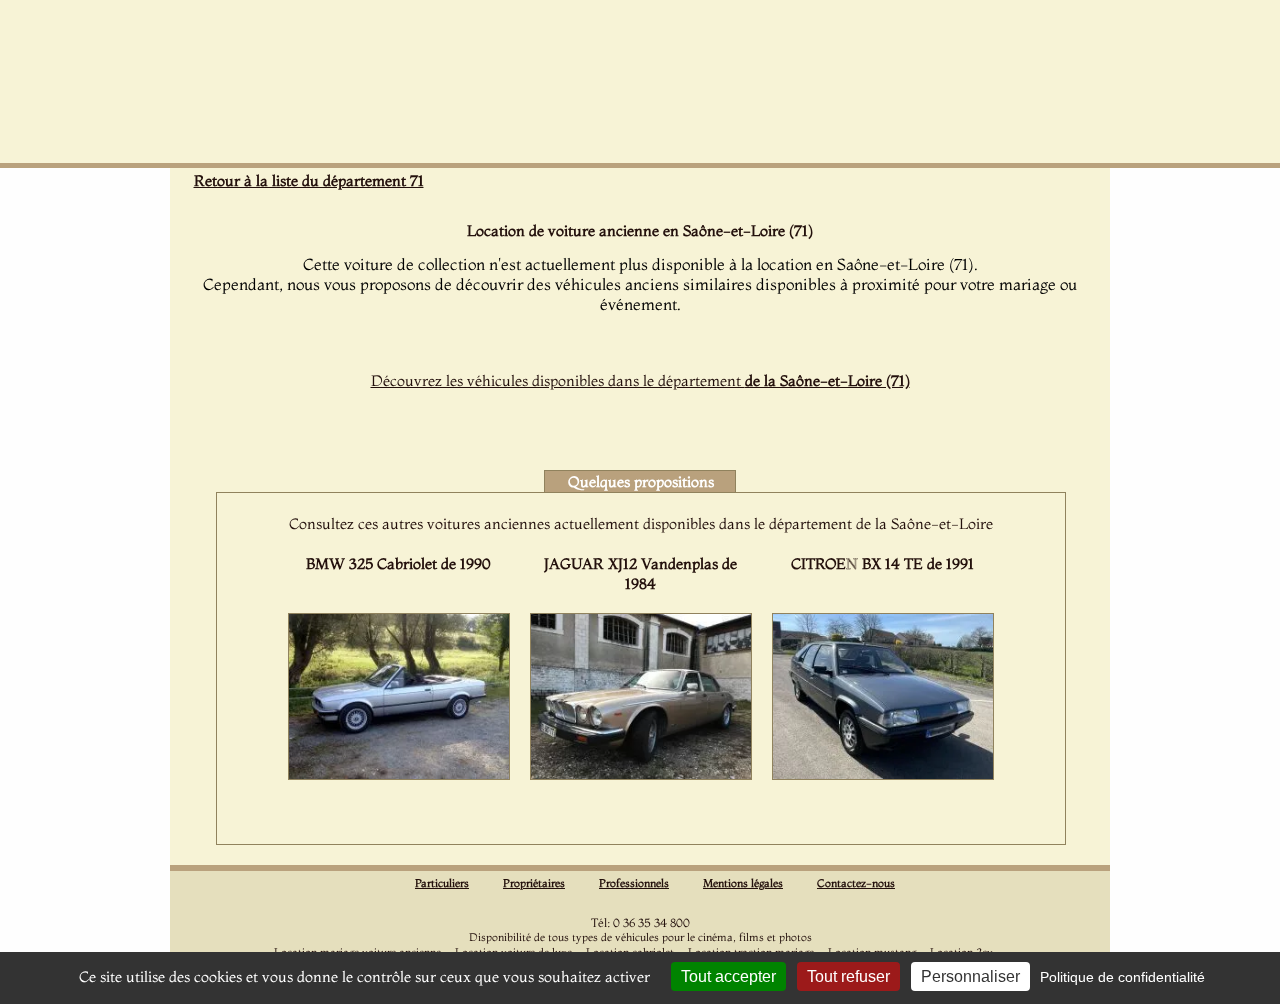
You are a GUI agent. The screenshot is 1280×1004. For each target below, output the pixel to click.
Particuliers (442, 883)
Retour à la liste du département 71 (309, 180)
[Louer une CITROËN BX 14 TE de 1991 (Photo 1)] (883, 774)
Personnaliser (970, 976)
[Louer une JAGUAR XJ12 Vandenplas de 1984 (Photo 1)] (641, 774)
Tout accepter (728, 976)
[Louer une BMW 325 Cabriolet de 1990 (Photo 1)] (399, 774)
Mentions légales (743, 883)
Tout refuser (848, 976)
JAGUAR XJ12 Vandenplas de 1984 (640, 573)
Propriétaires (534, 883)
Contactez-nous (856, 883)
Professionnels (634, 883)
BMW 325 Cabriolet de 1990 (398, 563)
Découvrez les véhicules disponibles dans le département (640, 380)
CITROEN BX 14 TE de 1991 (882, 563)
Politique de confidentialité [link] (1122, 977)
